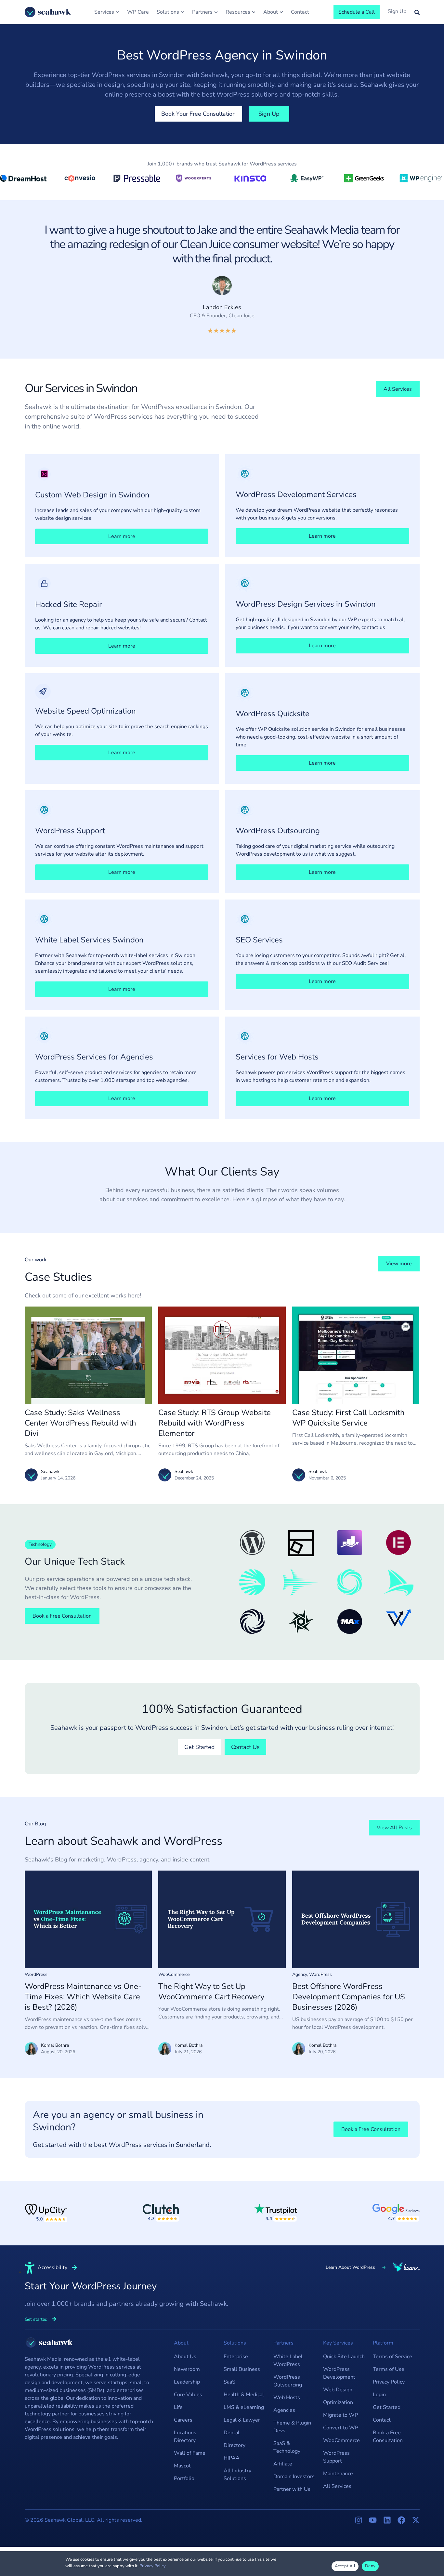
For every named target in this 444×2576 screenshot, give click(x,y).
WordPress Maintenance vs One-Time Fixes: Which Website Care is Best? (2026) (83, 1997)
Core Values (188, 2395)
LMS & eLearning (244, 2407)
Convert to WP (341, 2428)
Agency (300, 1974)
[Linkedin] (387, 2520)
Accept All (345, 2566)
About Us (185, 2357)
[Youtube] (373, 2520)
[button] (40, 1544)
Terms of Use (389, 2369)
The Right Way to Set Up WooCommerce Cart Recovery (211, 1991)
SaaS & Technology (287, 2447)
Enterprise (236, 2357)
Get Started (387, 2407)
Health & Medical (244, 2395)
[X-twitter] (416, 2520)
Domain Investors (294, 2477)
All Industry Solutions (237, 2475)
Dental (232, 2433)
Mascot (182, 2466)
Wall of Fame (190, 2453)
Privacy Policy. (153, 2566)
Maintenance (338, 2474)
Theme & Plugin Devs (292, 2427)
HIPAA (232, 2458)
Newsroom (187, 2369)
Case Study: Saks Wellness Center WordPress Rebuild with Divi (80, 1423)
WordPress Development (339, 2373)
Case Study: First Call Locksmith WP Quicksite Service (348, 1418)
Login (379, 2395)
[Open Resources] (254, 12)
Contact (382, 2420)
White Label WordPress (288, 2360)
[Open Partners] (216, 12)
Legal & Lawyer (242, 2420)
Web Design (338, 2390)
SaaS (229, 2382)
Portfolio (184, 2478)
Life (178, 2407)
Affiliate (283, 2464)
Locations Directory (185, 2437)
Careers (183, 2420)
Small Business (242, 2369)
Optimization (338, 2402)
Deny (370, 2566)
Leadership (187, 2382)
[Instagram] (359, 2520)
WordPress (36, 1974)
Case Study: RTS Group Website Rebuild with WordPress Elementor (215, 1423)
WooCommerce (174, 1974)
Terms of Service (392, 2357)
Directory (235, 2445)
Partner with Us (292, 2489)
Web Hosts (287, 2398)
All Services (337, 2486)
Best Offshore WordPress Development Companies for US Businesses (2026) (349, 1997)
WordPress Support (336, 2457)
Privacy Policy (389, 2382)
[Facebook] (401, 2520)
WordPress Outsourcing (288, 2381)
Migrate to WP (340, 2415)
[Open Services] (118, 12)
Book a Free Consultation (388, 2437)
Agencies (284, 2410)
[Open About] (281, 12)
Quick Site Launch (344, 2357)
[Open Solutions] (183, 12)
